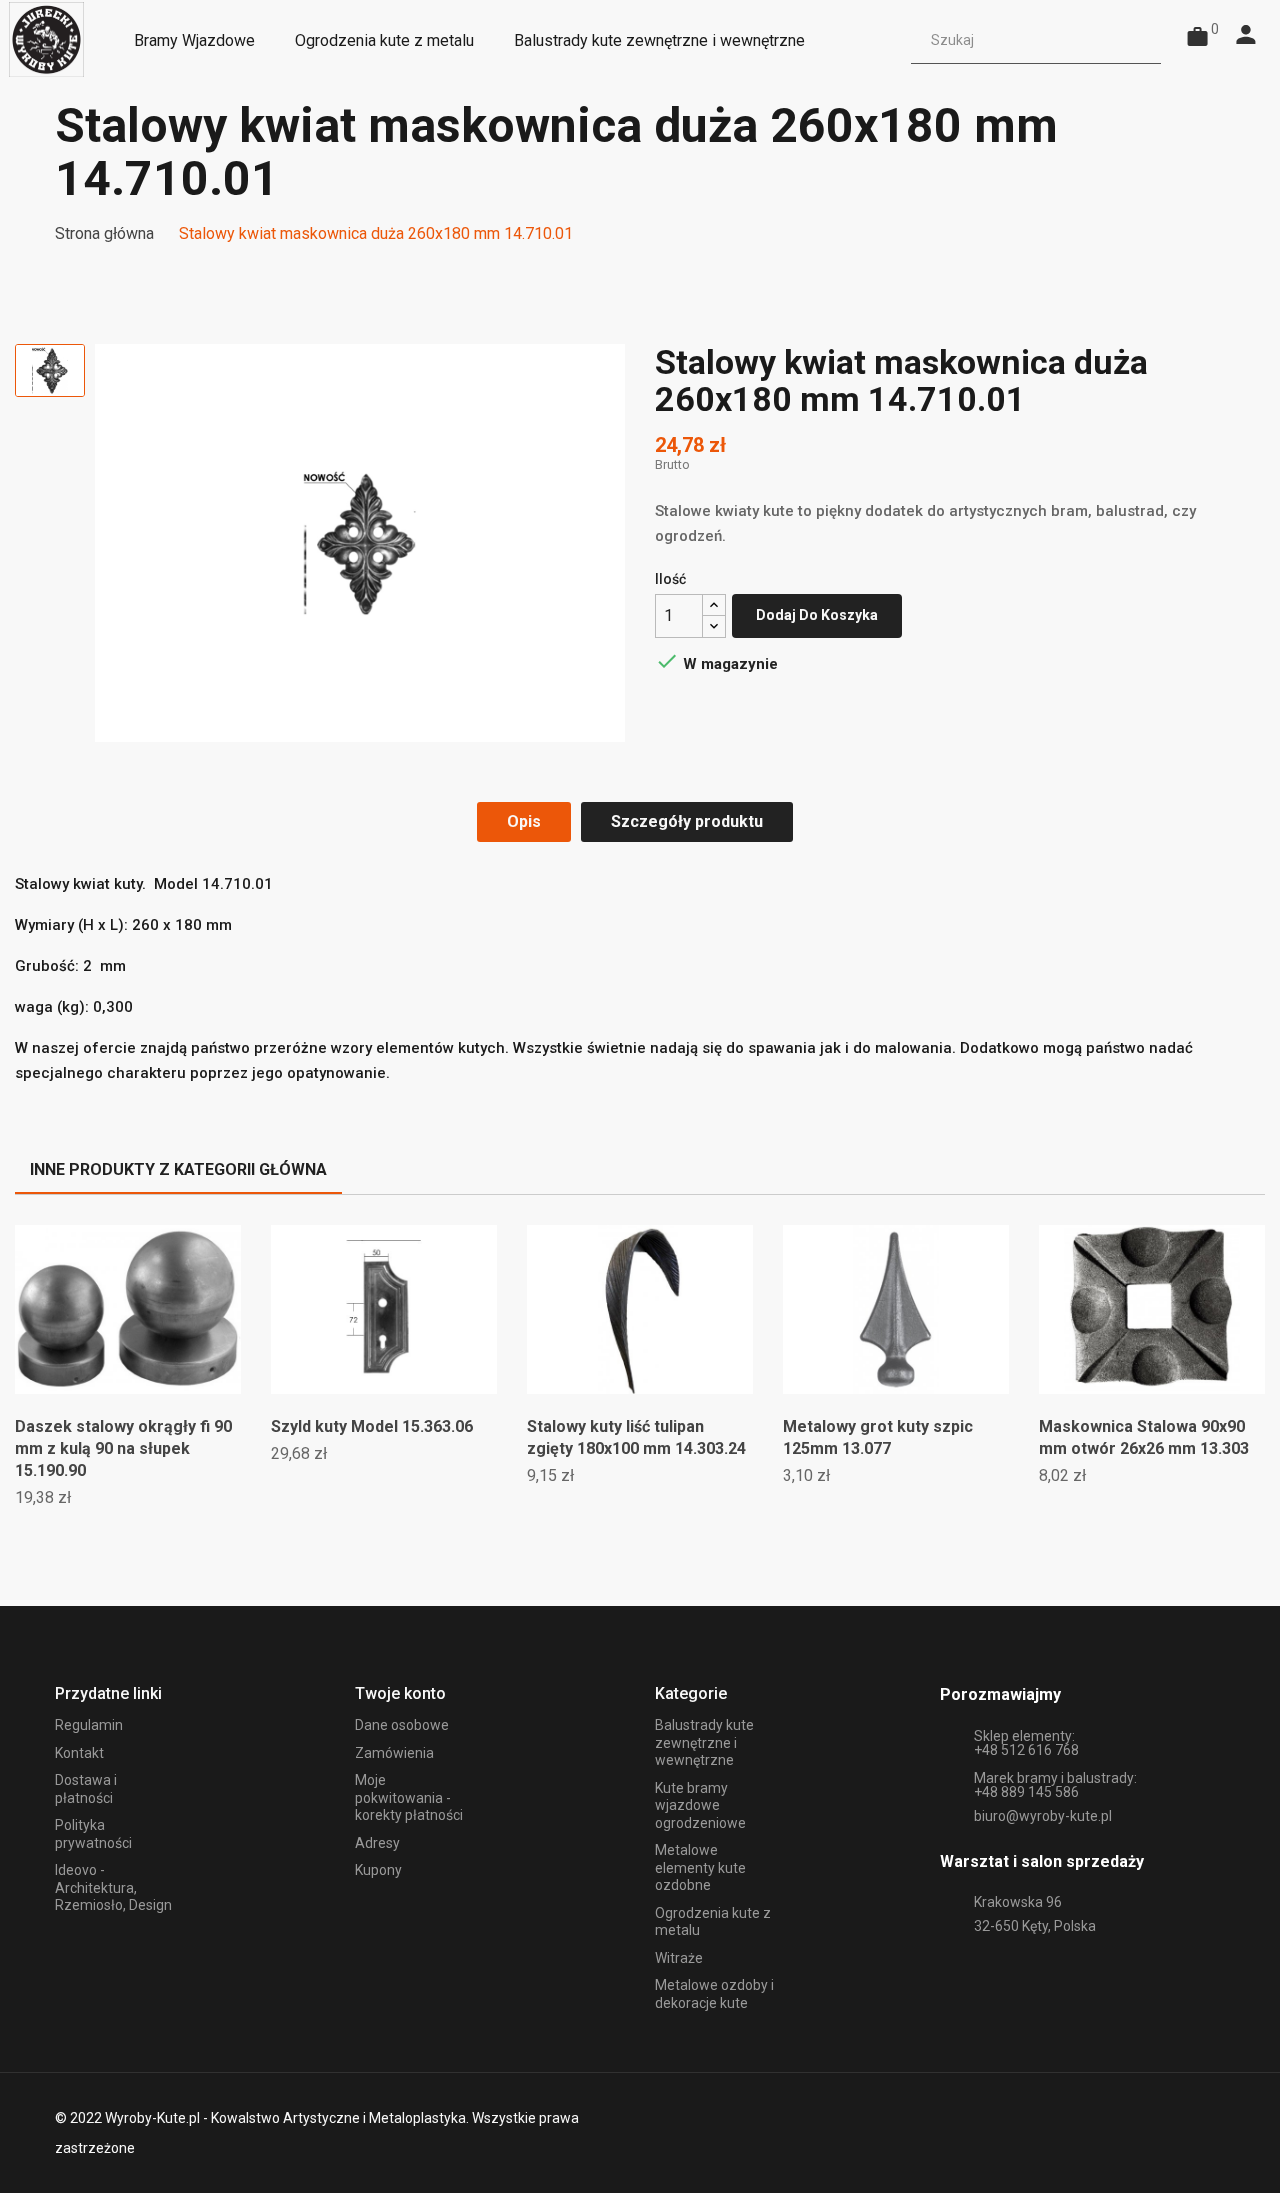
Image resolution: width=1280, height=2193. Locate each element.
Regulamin (89, 1725)
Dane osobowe (402, 1725)
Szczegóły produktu (687, 821)
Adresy (377, 1843)
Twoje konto (400, 1693)
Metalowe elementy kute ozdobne (700, 1867)
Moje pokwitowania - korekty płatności (409, 1797)
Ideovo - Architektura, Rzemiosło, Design (113, 1887)
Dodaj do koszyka (817, 615)
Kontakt (79, 1753)
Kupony (378, 1870)
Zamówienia (394, 1753)
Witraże (679, 1958)
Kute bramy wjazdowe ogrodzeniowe (700, 1805)
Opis (524, 821)
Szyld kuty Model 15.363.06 (372, 1426)
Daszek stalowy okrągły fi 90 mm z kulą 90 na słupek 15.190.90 (123, 1448)
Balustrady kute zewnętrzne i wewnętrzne (704, 1742)
